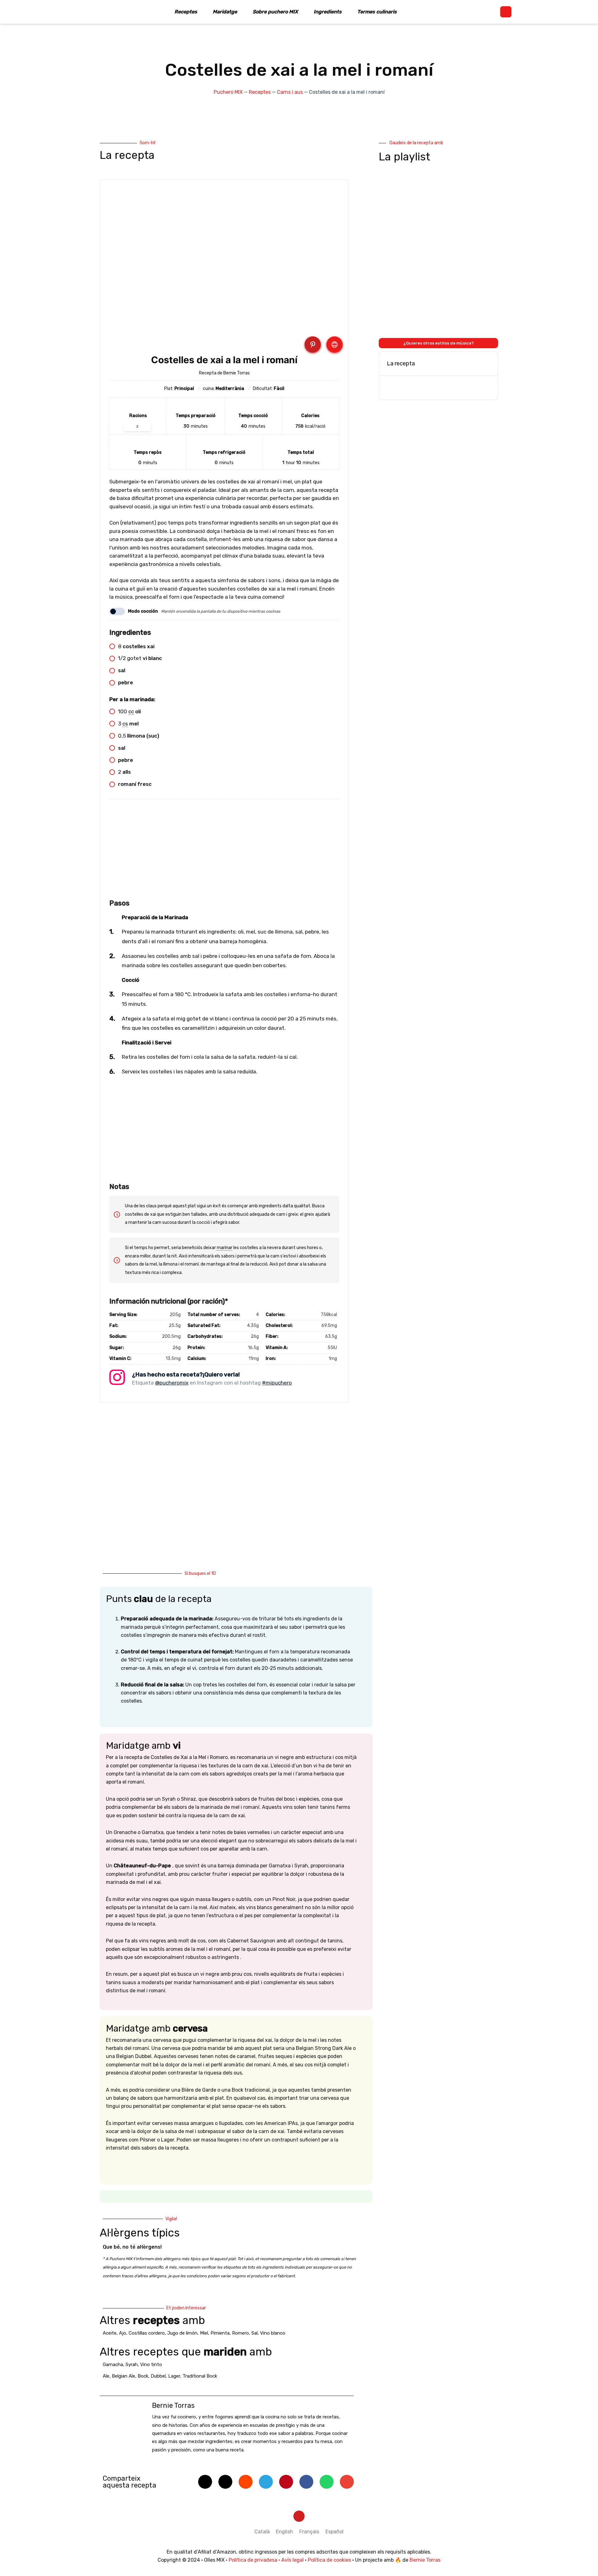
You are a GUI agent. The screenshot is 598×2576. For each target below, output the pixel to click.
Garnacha (113, 2365)
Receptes (186, 12)
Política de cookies (329, 2560)
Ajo (123, 2333)
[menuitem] (262, 2532)
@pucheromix (172, 1383)
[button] (506, 12)
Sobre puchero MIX (275, 12)
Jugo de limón (182, 2333)
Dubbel (158, 2376)
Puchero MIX (228, 92)
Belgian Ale (123, 2376)
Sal (254, 2333)
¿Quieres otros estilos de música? (439, 343)
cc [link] (131, 711)
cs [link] (125, 724)
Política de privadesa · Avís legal (266, 2560)
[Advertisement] (224, 853)
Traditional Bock (200, 2376)
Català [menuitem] (262, 2532)
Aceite (110, 2333)
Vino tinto (151, 2365)
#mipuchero (277, 1383)
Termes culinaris (377, 12)
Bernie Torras (425, 2560)
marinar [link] (225, 1248)
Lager (174, 2376)
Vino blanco (273, 2333)
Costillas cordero (147, 2333)
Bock (143, 2376)
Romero (240, 2333)
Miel (204, 2333)
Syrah (132, 2365)
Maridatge (225, 12)
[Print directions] (335, 345)
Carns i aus (290, 92)
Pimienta (220, 2333)
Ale (106, 2376)
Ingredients (328, 12)
